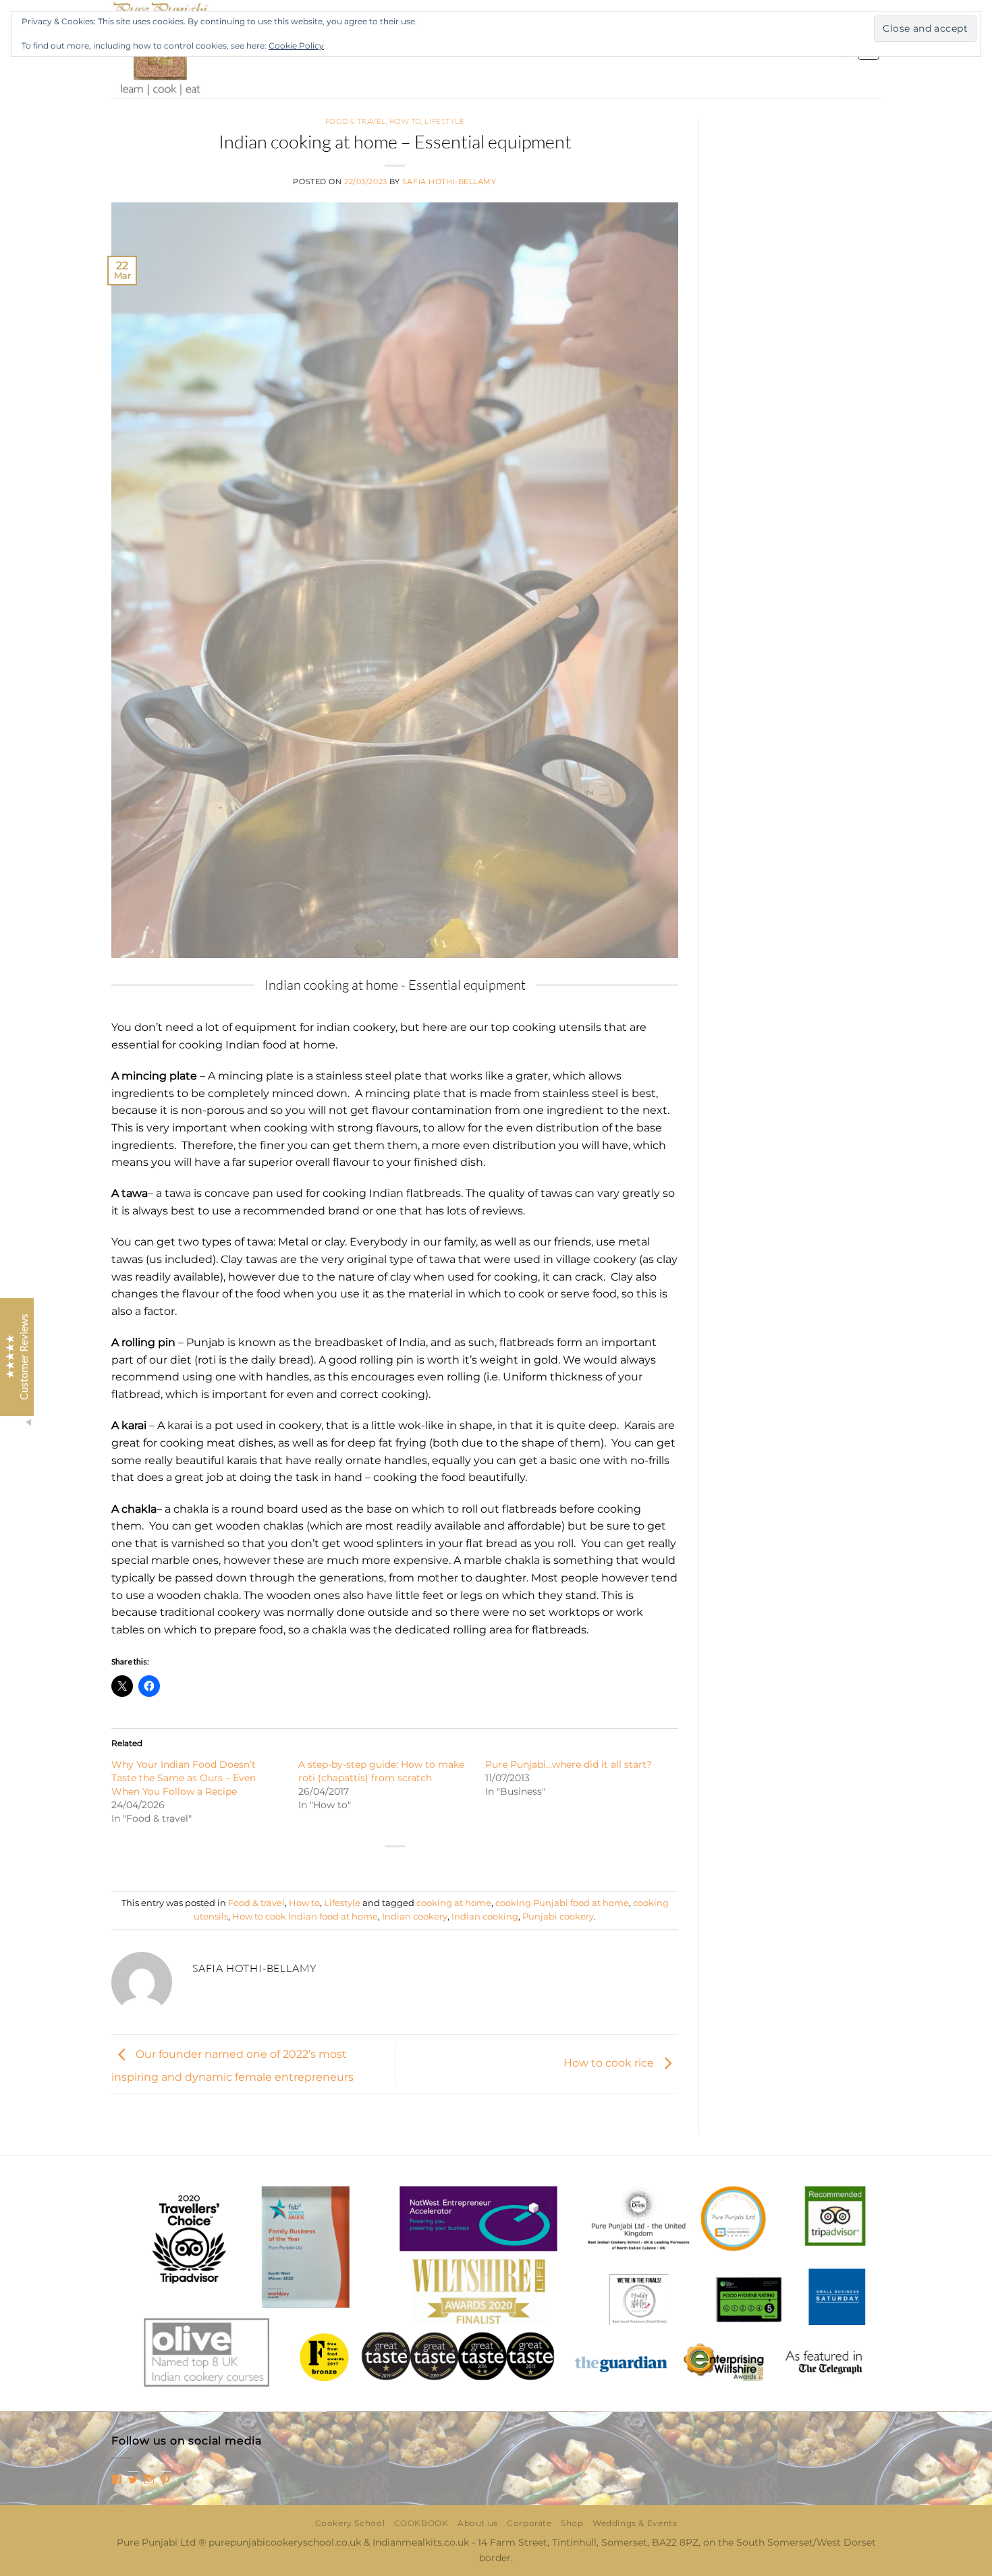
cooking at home (454, 1903)
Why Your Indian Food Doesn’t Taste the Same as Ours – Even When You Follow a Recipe (184, 1778)
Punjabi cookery (558, 1916)
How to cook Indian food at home (305, 1916)
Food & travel (356, 121)
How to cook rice (610, 2064)
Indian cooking (485, 1916)
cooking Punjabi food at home (562, 1903)
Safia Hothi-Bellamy (449, 181)
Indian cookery (415, 1916)
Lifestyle (444, 121)
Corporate (529, 2523)
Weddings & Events (635, 2523)
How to (405, 121)
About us (478, 2523)
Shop (572, 2523)
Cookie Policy (296, 46)
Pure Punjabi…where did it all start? (569, 1764)
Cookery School (350, 2523)
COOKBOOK (421, 2523)
